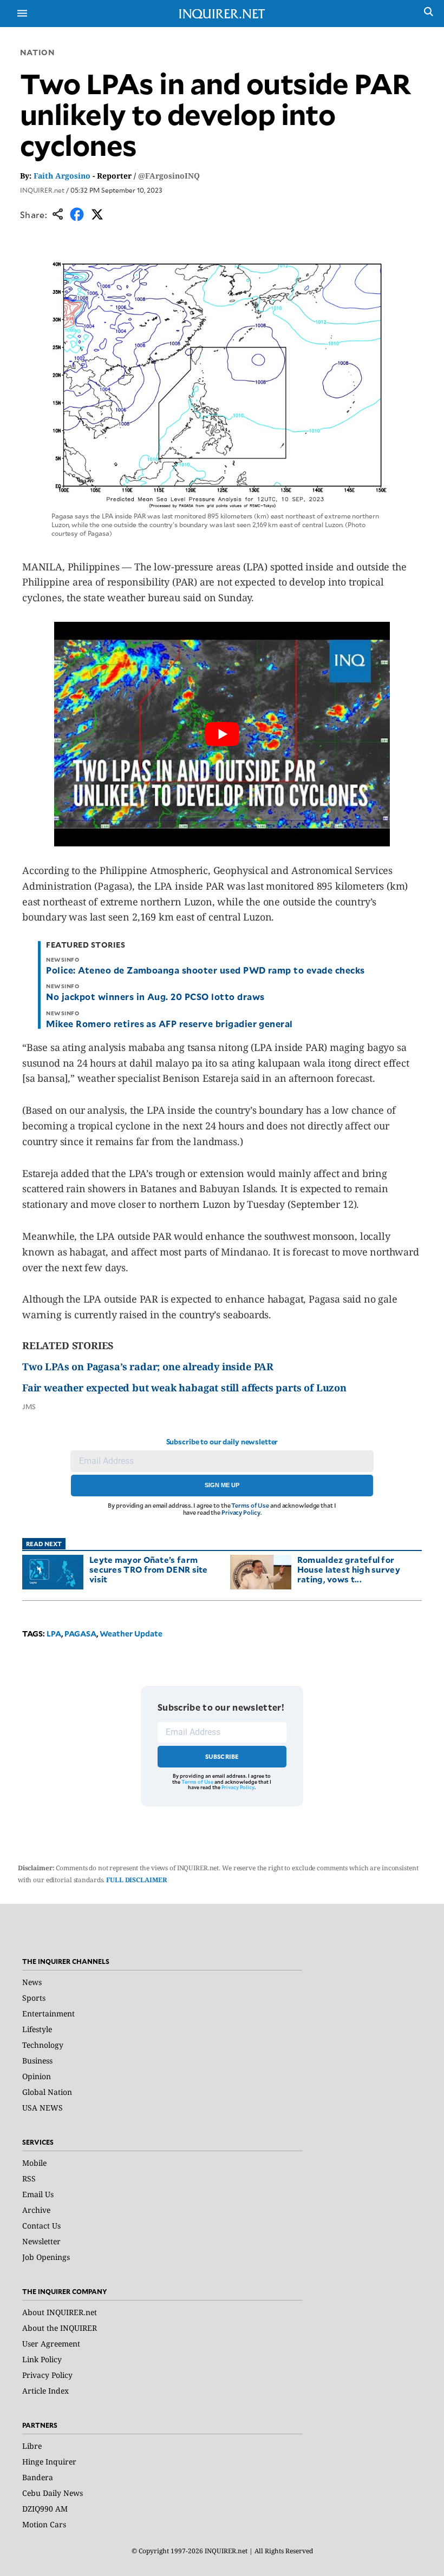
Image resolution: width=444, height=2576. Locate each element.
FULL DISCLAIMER (136, 1880)
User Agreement (51, 2344)
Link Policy (42, 2359)
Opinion (37, 2076)
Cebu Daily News (53, 2493)
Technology (43, 2045)
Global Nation (47, 2092)
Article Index (45, 2391)
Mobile (34, 2163)
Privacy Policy (241, 1512)
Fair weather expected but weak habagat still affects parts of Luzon (184, 1388)
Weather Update (131, 1634)
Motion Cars (44, 2524)
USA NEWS (43, 2108)
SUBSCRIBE (222, 1756)
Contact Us (41, 2226)
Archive (36, 2210)
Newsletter (41, 2241)
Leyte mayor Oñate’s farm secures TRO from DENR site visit (149, 1569)
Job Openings (46, 2257)
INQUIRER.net (42, 190)
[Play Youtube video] (222, 734)
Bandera (38, 2477)
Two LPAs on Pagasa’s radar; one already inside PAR (148, 1366)
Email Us (38, 2194)
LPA (54, 1634)
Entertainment (48, 2013)
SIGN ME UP (222, 1485)
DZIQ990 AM (45, 2509)
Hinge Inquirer (49, 2462)
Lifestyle (37, 2029)
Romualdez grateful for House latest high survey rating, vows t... (349, 1569)
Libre (32, 2446)
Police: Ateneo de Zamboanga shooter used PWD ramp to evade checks (205, 970)
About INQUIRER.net (60, 2312)
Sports (34, 1998)
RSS (29, 2179)
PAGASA (80, 1634)
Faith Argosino (62, 176)
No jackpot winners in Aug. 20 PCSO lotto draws (155, 996)
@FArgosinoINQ (169, 176)
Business (37, 2061)
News (32, 1982)
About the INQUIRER (60, 2328)
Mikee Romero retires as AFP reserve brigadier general (169, 1023)
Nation (37, 52)
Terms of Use (250, 1505)
